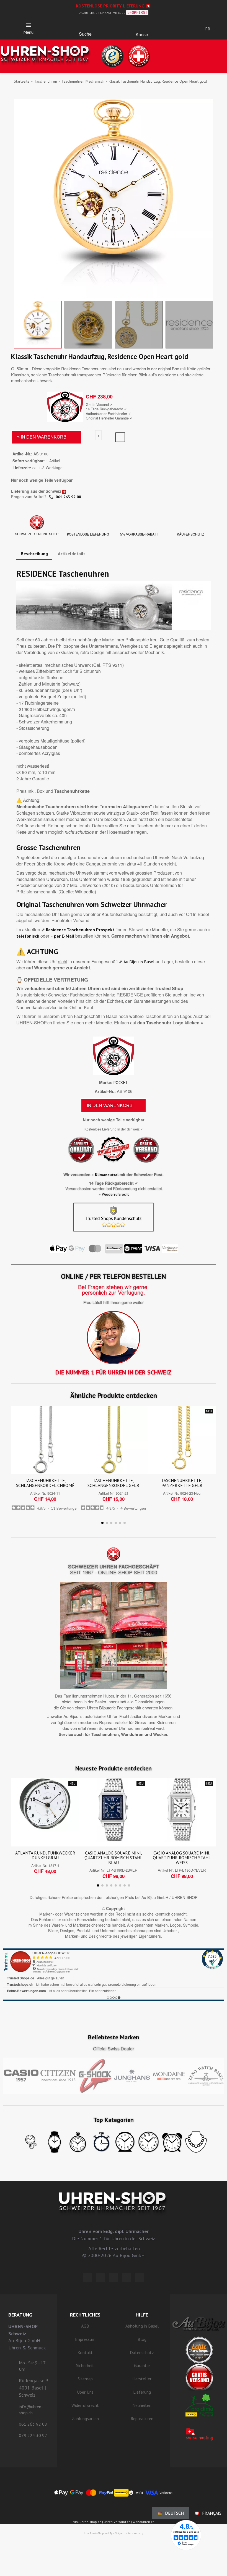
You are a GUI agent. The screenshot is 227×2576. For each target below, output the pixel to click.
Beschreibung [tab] (34, 554)
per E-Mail (64, 936)
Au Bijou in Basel (139, 962)
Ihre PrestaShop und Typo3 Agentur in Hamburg (114, 2533)
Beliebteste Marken (114, 2037)
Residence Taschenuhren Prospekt (80, 930)
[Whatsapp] (127, 2277)
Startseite (22, 81)
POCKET (121, 1083)
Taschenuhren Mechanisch (83, 81)
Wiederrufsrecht (115, 1194)
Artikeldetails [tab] (72, 554)
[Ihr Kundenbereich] (179, 29)
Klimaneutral (107, 1175)
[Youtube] (140, 2277)
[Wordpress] (87, 2277)
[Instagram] (114, 2277)
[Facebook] (100, 2277)
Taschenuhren (46, 81)
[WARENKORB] (142, 27)
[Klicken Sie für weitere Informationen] (114, 1975)
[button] (85, 27)
